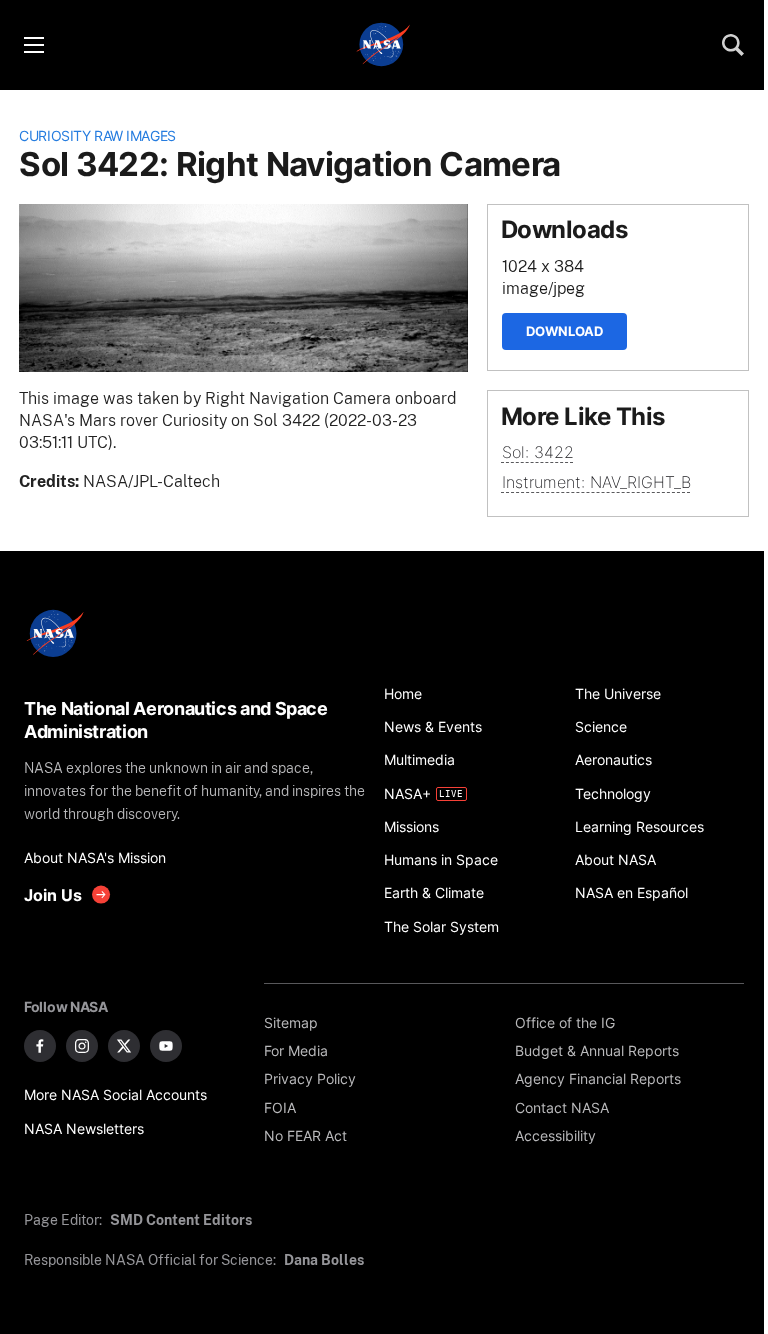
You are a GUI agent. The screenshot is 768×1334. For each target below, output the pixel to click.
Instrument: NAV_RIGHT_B (596, 482)
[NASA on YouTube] (166, 1046)
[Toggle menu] (33, 45)
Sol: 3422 (538, 452)
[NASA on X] (124, 1046)
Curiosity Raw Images (97, 135)
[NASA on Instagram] (82, 1046)
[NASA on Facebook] (40, 1046)
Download (564, 331)
